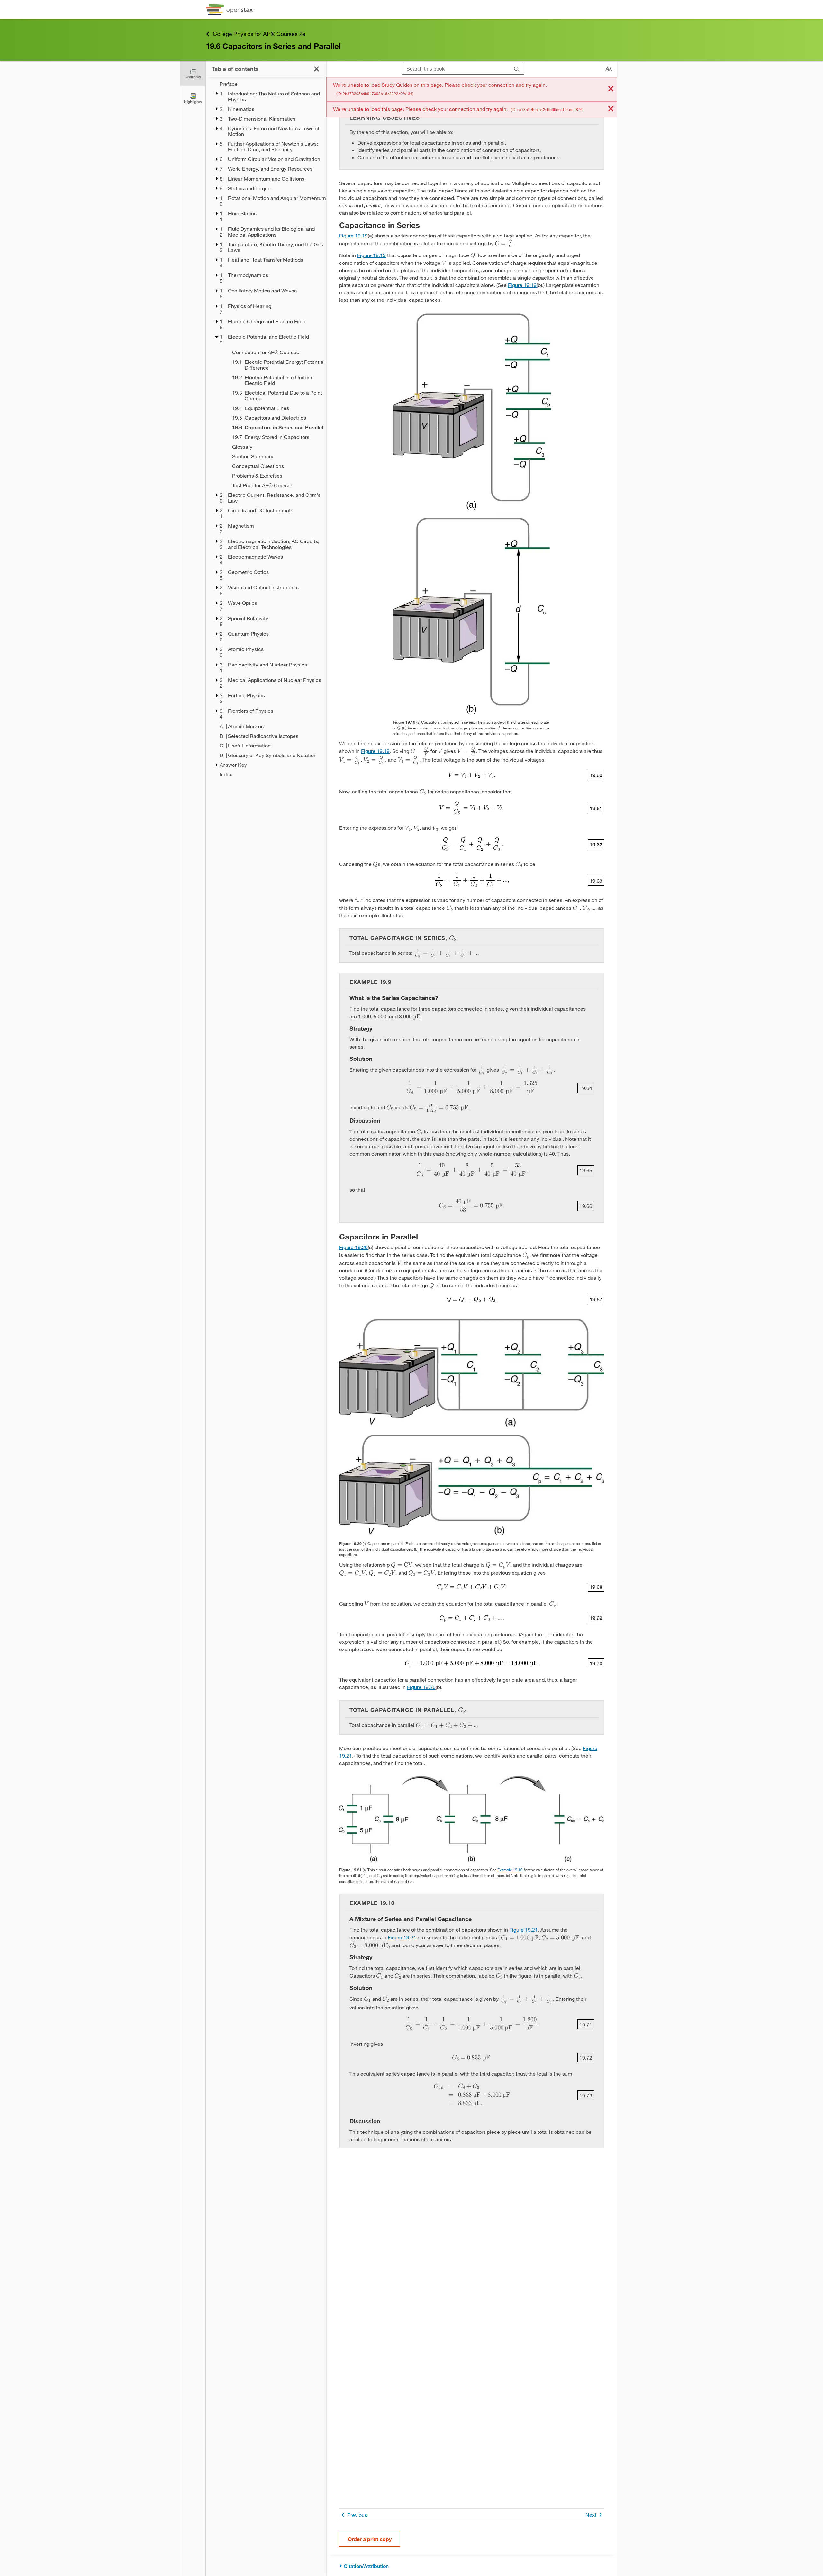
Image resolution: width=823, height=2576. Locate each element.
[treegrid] (266, 429)
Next (591, 2514)
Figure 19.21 (524, 1930)
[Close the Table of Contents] (317, 69)
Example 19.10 (510, 1870)
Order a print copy (370, 2539)
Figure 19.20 (353, 1247)
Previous (357, 2515)
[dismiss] (611, 89)
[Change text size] (609, 69)
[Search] (517, 69)
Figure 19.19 (353, 235)
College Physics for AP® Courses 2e (259, 34)
